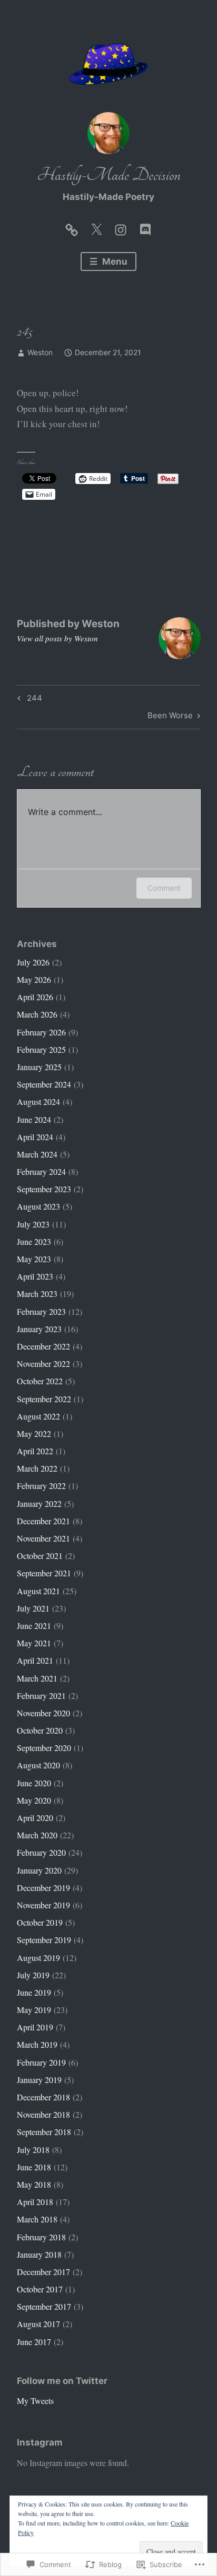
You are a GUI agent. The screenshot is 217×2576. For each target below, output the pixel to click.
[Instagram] (121, 227)
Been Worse (170, 717)
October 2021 (40, 1556)
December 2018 (43, 2097)
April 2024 (35, 1137)
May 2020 (34, 1800)
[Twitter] (96, 227)
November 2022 (43, 1364)
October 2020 (40, 1730)
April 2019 (35, 2027)
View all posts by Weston (57, 638)
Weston (40, 352)
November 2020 (43, 1713)
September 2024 (44, 1084)
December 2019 (43, 1888)
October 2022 (40, 1381)
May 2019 (34, 2010)
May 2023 (34, 1259)
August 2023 (38, 1206)
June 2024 (34, 1119)
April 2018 (35, 2202)
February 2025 (41, 1049)
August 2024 (38, 1101)
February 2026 (41, 1032)
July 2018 (33, 2150)
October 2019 (40, 1922)
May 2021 (34, 1643)
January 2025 (39, 1067)
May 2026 (34, 979)
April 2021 (35, 1660)
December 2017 (43, 2272)
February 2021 (41, 1695)
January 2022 (39, 1503)
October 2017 (40, 2289)
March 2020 (37, 1835)
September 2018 (44, 2132)
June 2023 (34, 1241)
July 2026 (33, 962)
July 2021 (33, 1608)
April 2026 (35, 997)
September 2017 (44, 2306)
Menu (114, 261)
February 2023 (41, 1311)
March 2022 (37, 1468)
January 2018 (39, 2254)
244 (28, 700)
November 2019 (43, 1905)
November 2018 (43, 2114)
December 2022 (43, 1346)
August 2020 (38, 1765)
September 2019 (44, 1940)
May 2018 (34, 2184)
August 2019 (38, 1958)
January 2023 (39, 1329)
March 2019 (37, 2044)
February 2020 (41, 1852)
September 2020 (44, 1748)
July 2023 (33, 1224)
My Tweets (35, 2401)
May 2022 (34, 1433)
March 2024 (37, 1154)
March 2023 (37, 1294)
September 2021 (44, 1573)
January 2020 (39, 1870)
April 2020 (35, 1818)
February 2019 (41, 2062)
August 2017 (38, 2324)
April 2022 (35, 1451)
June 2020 (34, 1783)
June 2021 (34, 1626)
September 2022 (44, 1399)
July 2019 (33, 1975)
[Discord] (145, 227)
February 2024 (41, 1171)
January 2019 (39, 2080)
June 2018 (34, 2167)
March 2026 (37, 1014)
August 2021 (38, 1591)
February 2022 (41, 1486)
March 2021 (37, 1678)
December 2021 (43, 1521)
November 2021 (43, 1538)
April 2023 (35, 1276)
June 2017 (34, 2342)
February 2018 (41, 2237)
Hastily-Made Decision (109, 175)
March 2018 (37, 2219)
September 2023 (44, 1189)
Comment (164, 888)
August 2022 (38, 1416)
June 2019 (34, 1992)
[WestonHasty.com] (72, 227)
